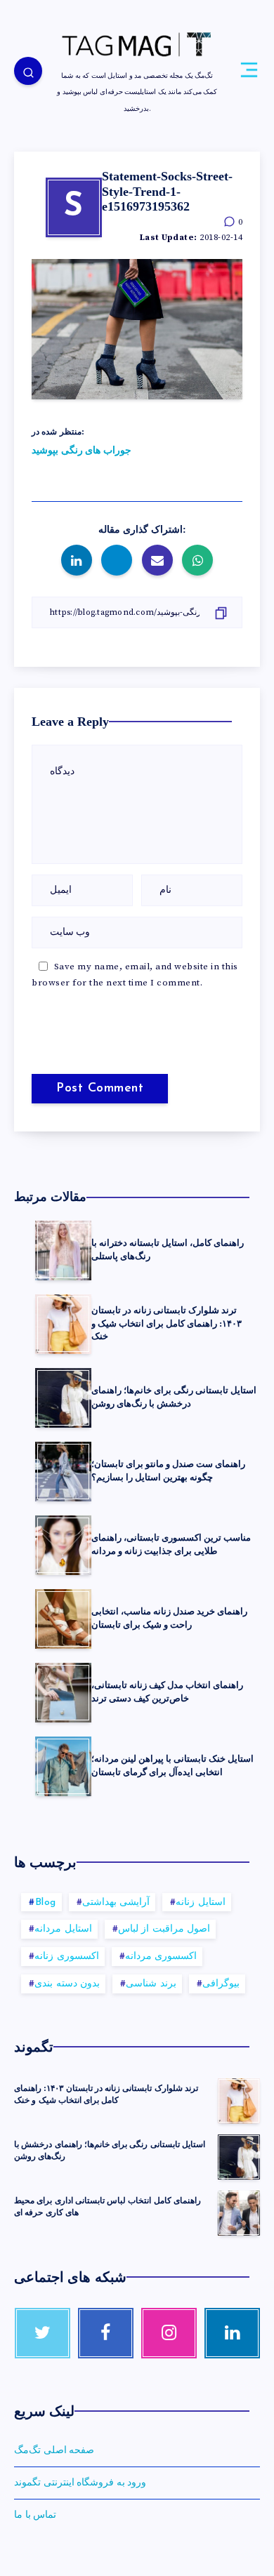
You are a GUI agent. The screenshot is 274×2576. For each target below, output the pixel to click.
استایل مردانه (63, 1929)
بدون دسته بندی (67, 1984)
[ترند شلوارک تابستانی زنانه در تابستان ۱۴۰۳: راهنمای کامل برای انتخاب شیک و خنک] (239, 2101)
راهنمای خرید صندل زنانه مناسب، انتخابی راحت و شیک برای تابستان (169, 1618)
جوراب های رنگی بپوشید (81, 451)
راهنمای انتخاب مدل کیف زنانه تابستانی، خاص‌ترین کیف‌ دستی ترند (167, 1692)
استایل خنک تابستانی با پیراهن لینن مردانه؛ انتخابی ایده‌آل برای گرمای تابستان (172, 1765)
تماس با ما (35, 2515)
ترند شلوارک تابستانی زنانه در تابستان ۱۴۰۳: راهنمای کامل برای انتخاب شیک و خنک (167, 1323)
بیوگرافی (221, 1984)
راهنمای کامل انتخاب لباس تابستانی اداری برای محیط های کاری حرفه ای (107, 2206)
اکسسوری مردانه (161, 1957)
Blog (46, 1903)
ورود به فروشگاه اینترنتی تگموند (80, 2483)
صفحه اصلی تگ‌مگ (54, 2450)
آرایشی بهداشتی (116, 1903)
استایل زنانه (201, 1903)
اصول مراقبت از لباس (164, 1929)
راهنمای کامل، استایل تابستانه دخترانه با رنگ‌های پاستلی (168, 1249)
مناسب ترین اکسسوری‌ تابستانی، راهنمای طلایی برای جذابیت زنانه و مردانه (171, 1544)
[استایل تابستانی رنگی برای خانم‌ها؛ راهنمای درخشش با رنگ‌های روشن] (239, 2157)
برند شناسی (151, 1984)
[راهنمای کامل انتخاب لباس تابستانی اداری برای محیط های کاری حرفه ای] (239, 2213)
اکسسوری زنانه (67, 1957)
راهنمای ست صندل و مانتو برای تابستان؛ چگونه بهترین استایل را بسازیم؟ (168, 1470)
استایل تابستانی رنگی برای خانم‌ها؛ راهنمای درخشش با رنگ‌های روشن (174, 1397)
